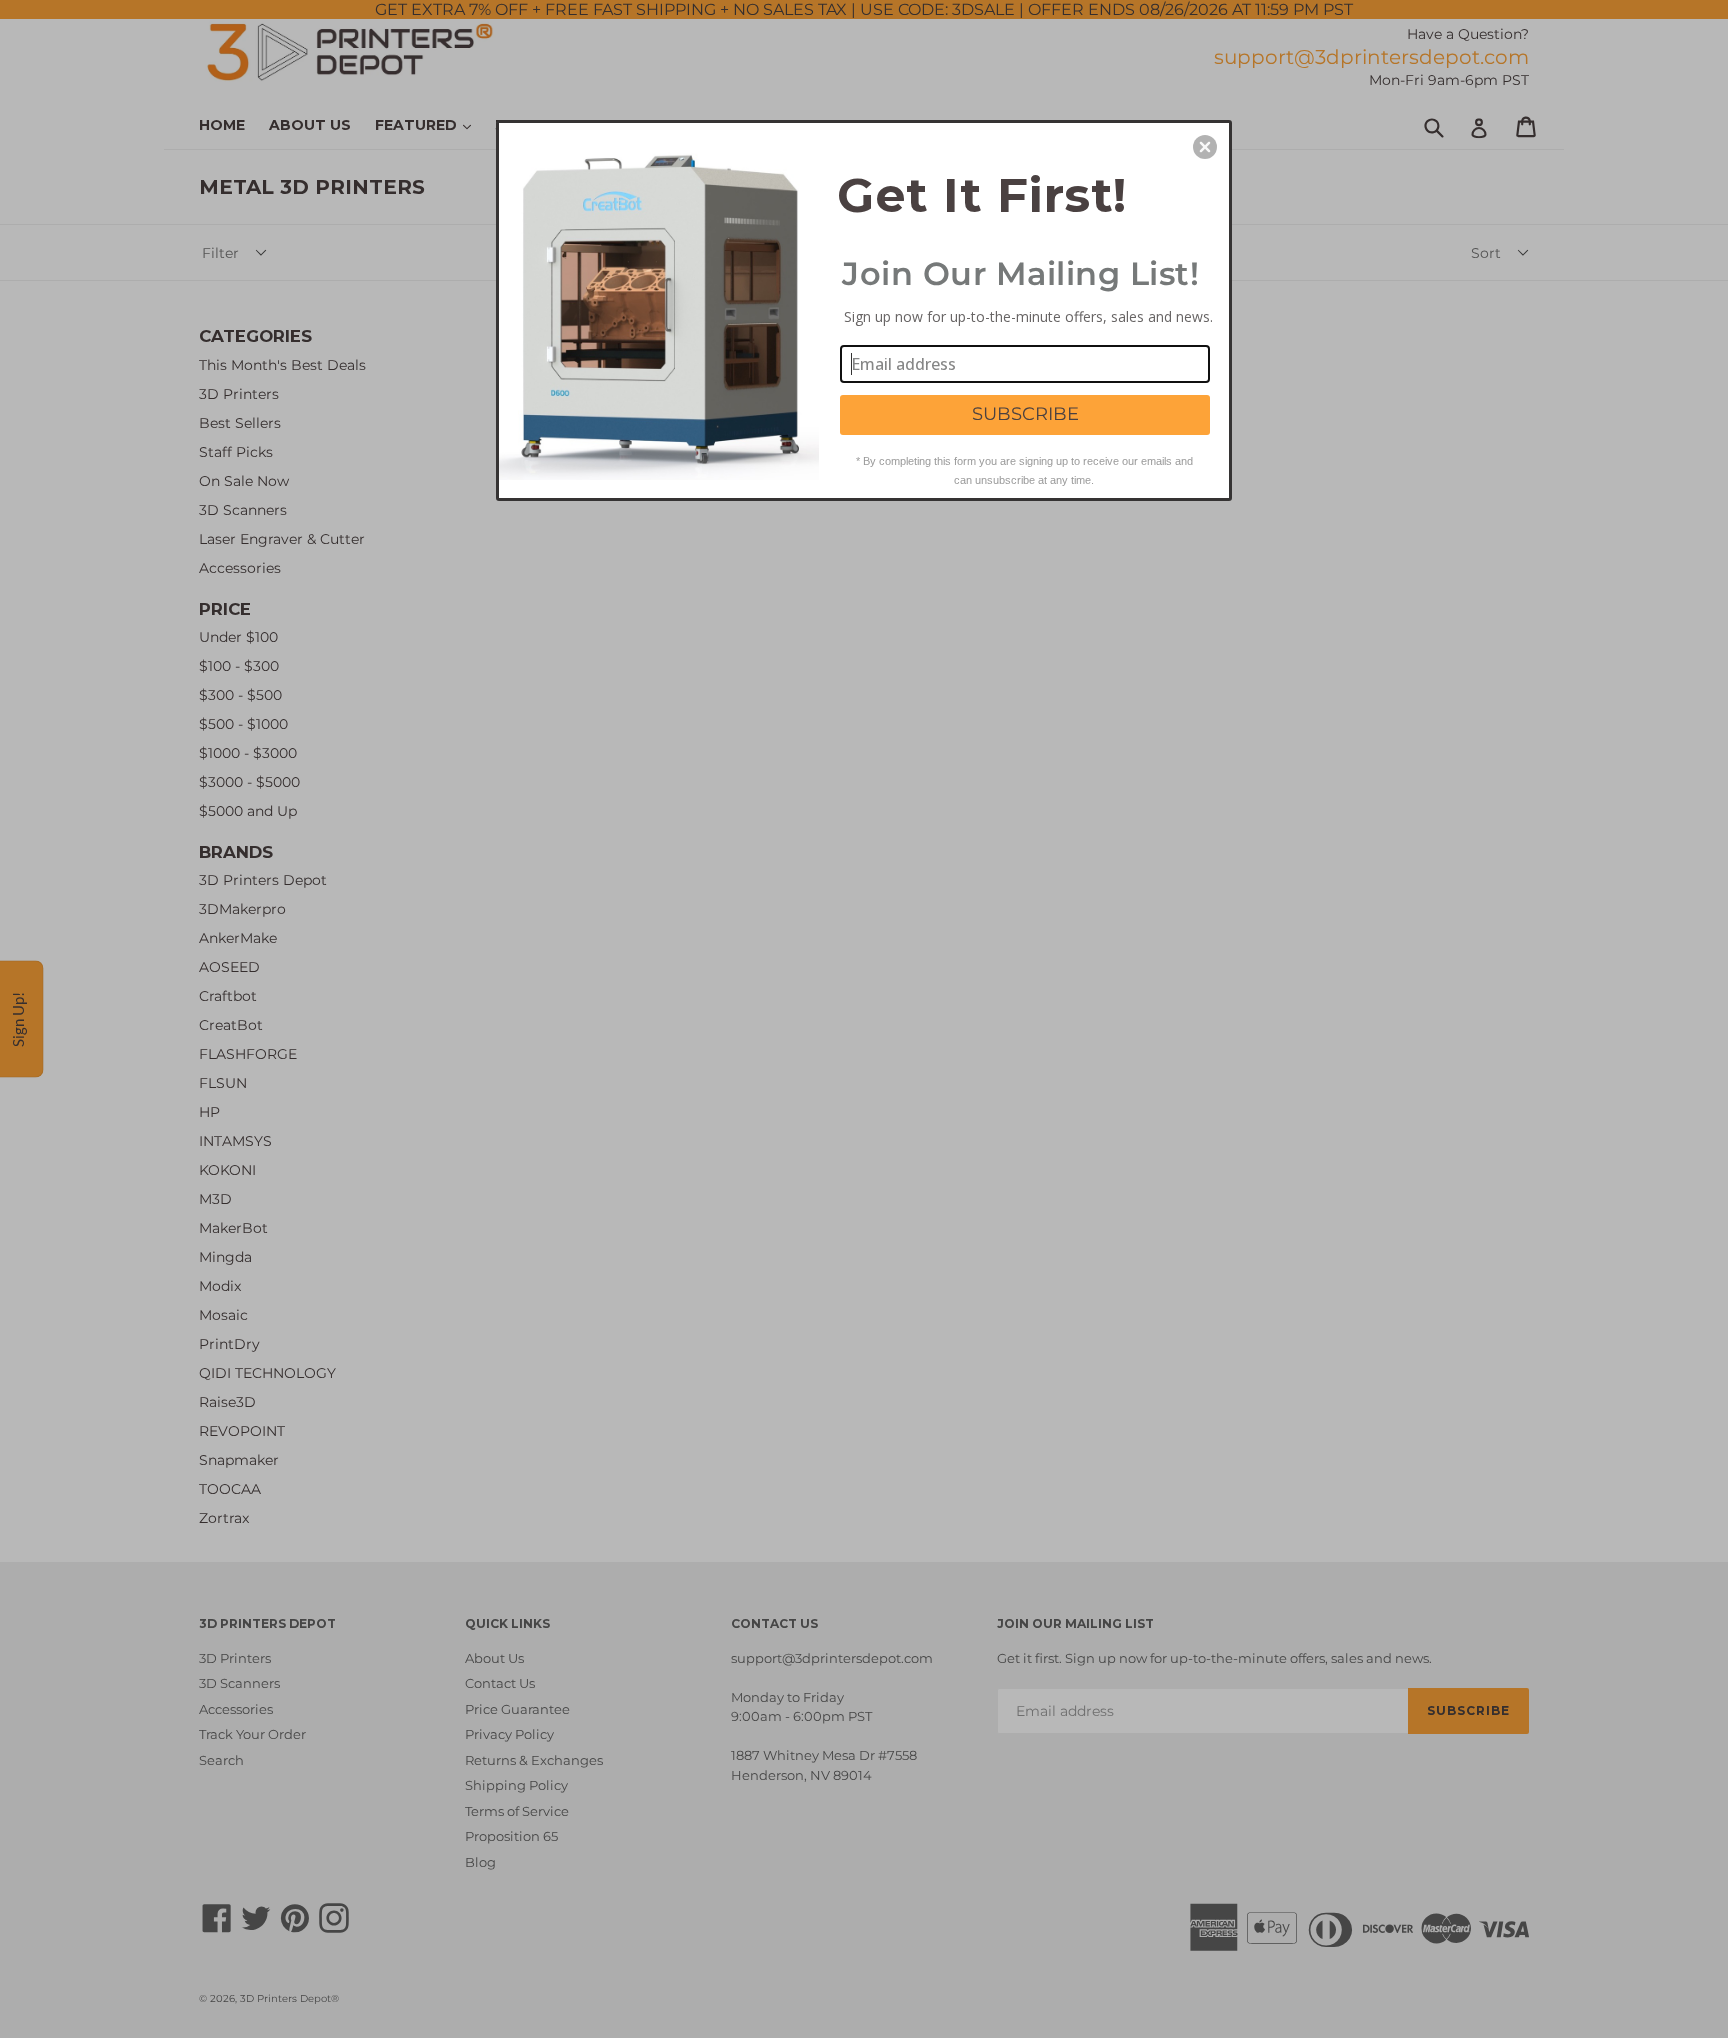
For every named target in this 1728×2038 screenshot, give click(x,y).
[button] (1205, 147)
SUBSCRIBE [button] (1025, 414)
